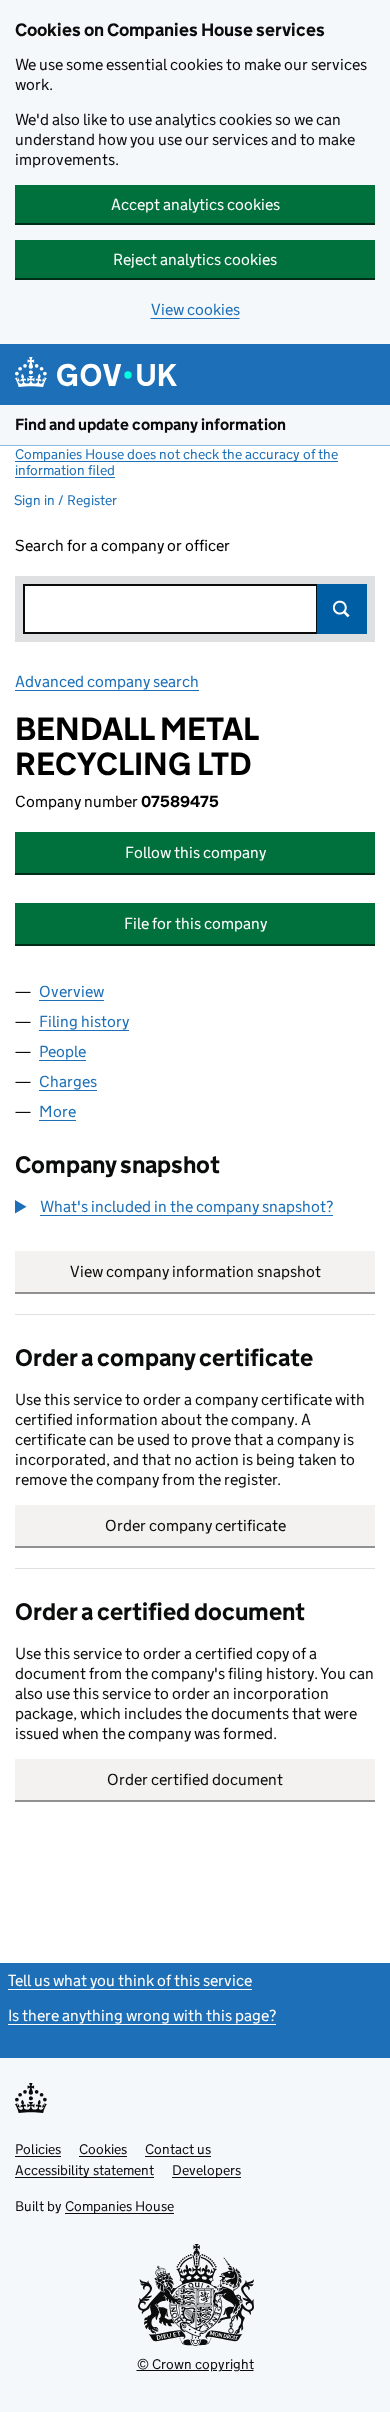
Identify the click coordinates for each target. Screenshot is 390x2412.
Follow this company (195, 852)
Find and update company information (150, 424)
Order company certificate (195, 1525)
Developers (206, 2170)
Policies (38, 2149)
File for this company (195, 923)
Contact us (178, 2149)
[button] (174, 1207)
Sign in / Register (65, 500)
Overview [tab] (71, 991)
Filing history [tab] (84, 1021)
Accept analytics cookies (195, 204)
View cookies (195, 309)
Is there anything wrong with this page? (142, 2015)
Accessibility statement (84, 2170)
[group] (195, 1209)
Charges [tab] (68, 1081)
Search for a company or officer (122, 545)
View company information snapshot (222, 1271)
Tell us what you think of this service (130, 1980)
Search (342, 609)
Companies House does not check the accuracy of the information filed (176, 462)
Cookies (103, 2149)
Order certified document (195, 1779)
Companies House (119, 2206)
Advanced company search (107, 681)
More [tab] (57, 1111)
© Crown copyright (195, 2364)
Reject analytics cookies (195, 259)
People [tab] (62, 1051)
